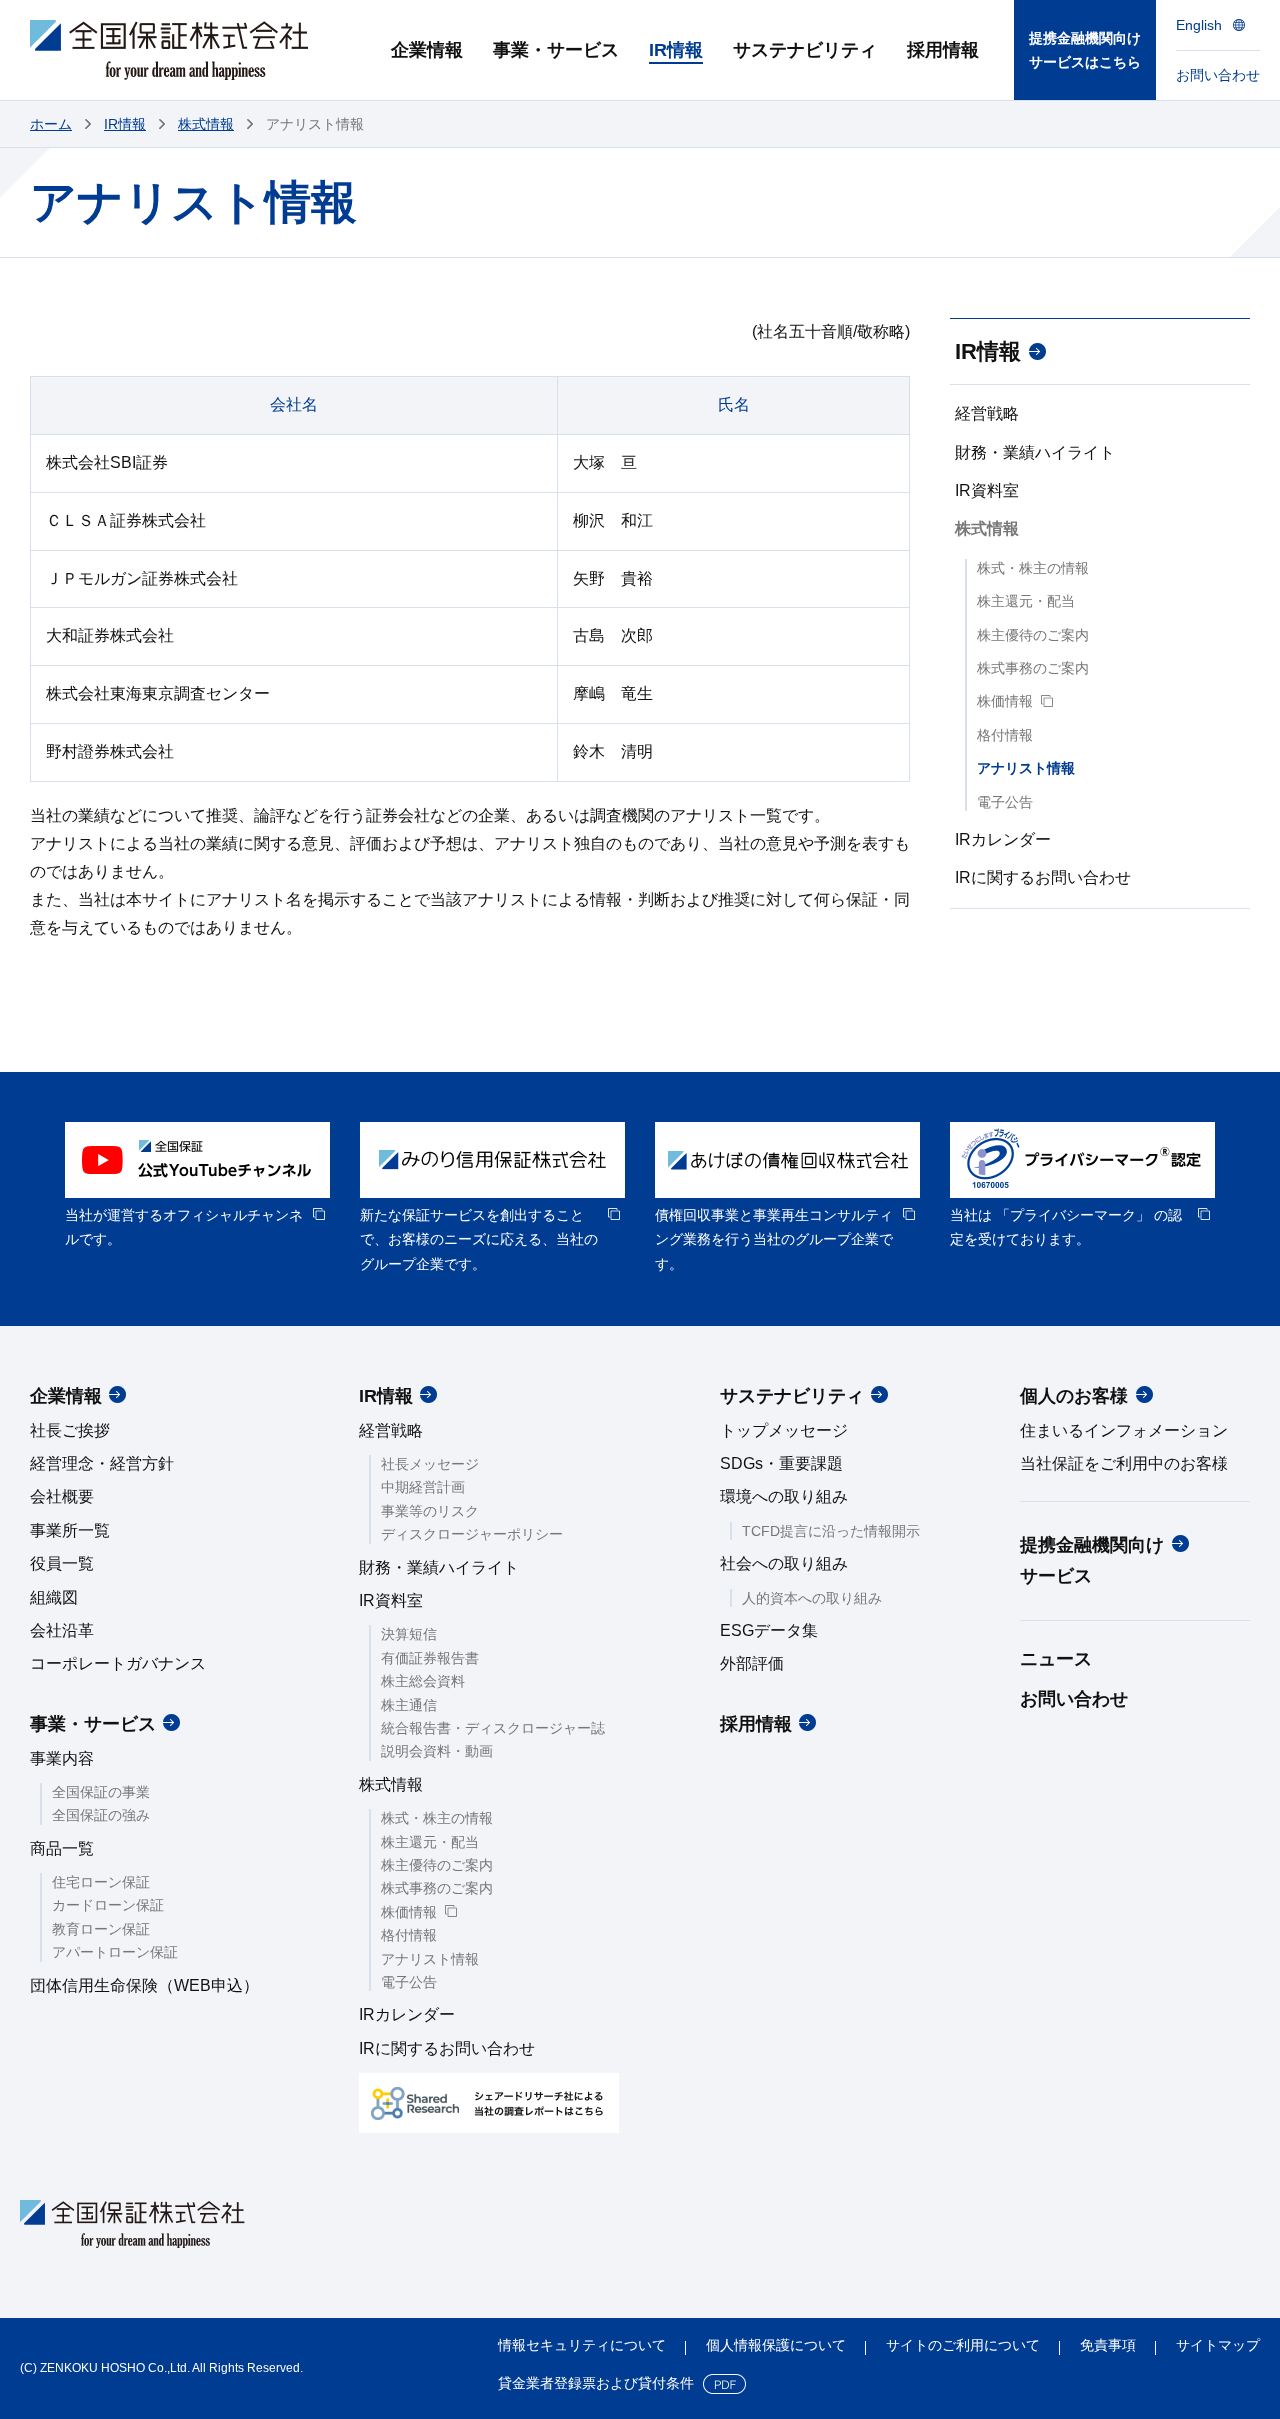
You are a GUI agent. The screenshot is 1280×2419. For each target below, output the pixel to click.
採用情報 (756, 1724)
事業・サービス (93, 1724)
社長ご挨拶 (70, 1430)
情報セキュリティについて (582, 2345)
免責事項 (1108, 2345)
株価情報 (1005, 701)
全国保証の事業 (101, 1792)
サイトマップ (1218, 2345)
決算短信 (409, 1634)
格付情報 (1005, 735)
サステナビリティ (792, 1396)
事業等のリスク (430, 1511)
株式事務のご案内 (1033, 668)
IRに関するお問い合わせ (1043, 877)
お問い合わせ (1074, 1699)
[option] (197, 1186)
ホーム (51, 124)
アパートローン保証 (115, 1952)
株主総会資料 (423, 1681)
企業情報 (66, 1396)
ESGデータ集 (769, 1630)
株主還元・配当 (1026, 601)
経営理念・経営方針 (102, 1463)
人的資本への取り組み (812, 1598)
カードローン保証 (108, 1905)
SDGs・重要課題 (781, 1463)
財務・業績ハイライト (1035, 452)
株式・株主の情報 (1033, 568)
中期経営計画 (423, 1487)
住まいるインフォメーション (1124, 1430)
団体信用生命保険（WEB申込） (144, 1985)
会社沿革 (62, 1630)
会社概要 (62, 1496)
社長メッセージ (430, 1464)
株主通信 (409, 1705)
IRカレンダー (1003, 839)
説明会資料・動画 (437, 1751)
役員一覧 (62, 1563)
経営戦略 (987, 413)
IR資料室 (987, 490)
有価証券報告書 (430, 1658)
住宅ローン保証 (101, 1882)
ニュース (1056, 1659)
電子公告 (1005, 802)
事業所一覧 (70, 1530)
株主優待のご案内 (1033, 635)
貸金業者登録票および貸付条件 (596, 2383)
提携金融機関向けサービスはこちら (1085, 50)
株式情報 (206, 124)
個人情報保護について (776, 2345)
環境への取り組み (784, 1496)
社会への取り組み (784, 1563)
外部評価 (752, 1663)
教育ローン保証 (101, 1929)
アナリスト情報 (1026, 768)
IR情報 (125, 124)
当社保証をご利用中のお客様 (1124, 1463)
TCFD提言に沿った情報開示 (831, 1531)
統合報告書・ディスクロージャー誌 (493, 1728)
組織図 (54, 1597)
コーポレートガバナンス (118, 1663)
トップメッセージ (784, 1430)
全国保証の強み (101, 1815)
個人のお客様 (1074, 1396)
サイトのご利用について (963, 2345)
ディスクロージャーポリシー (472, 1534)
